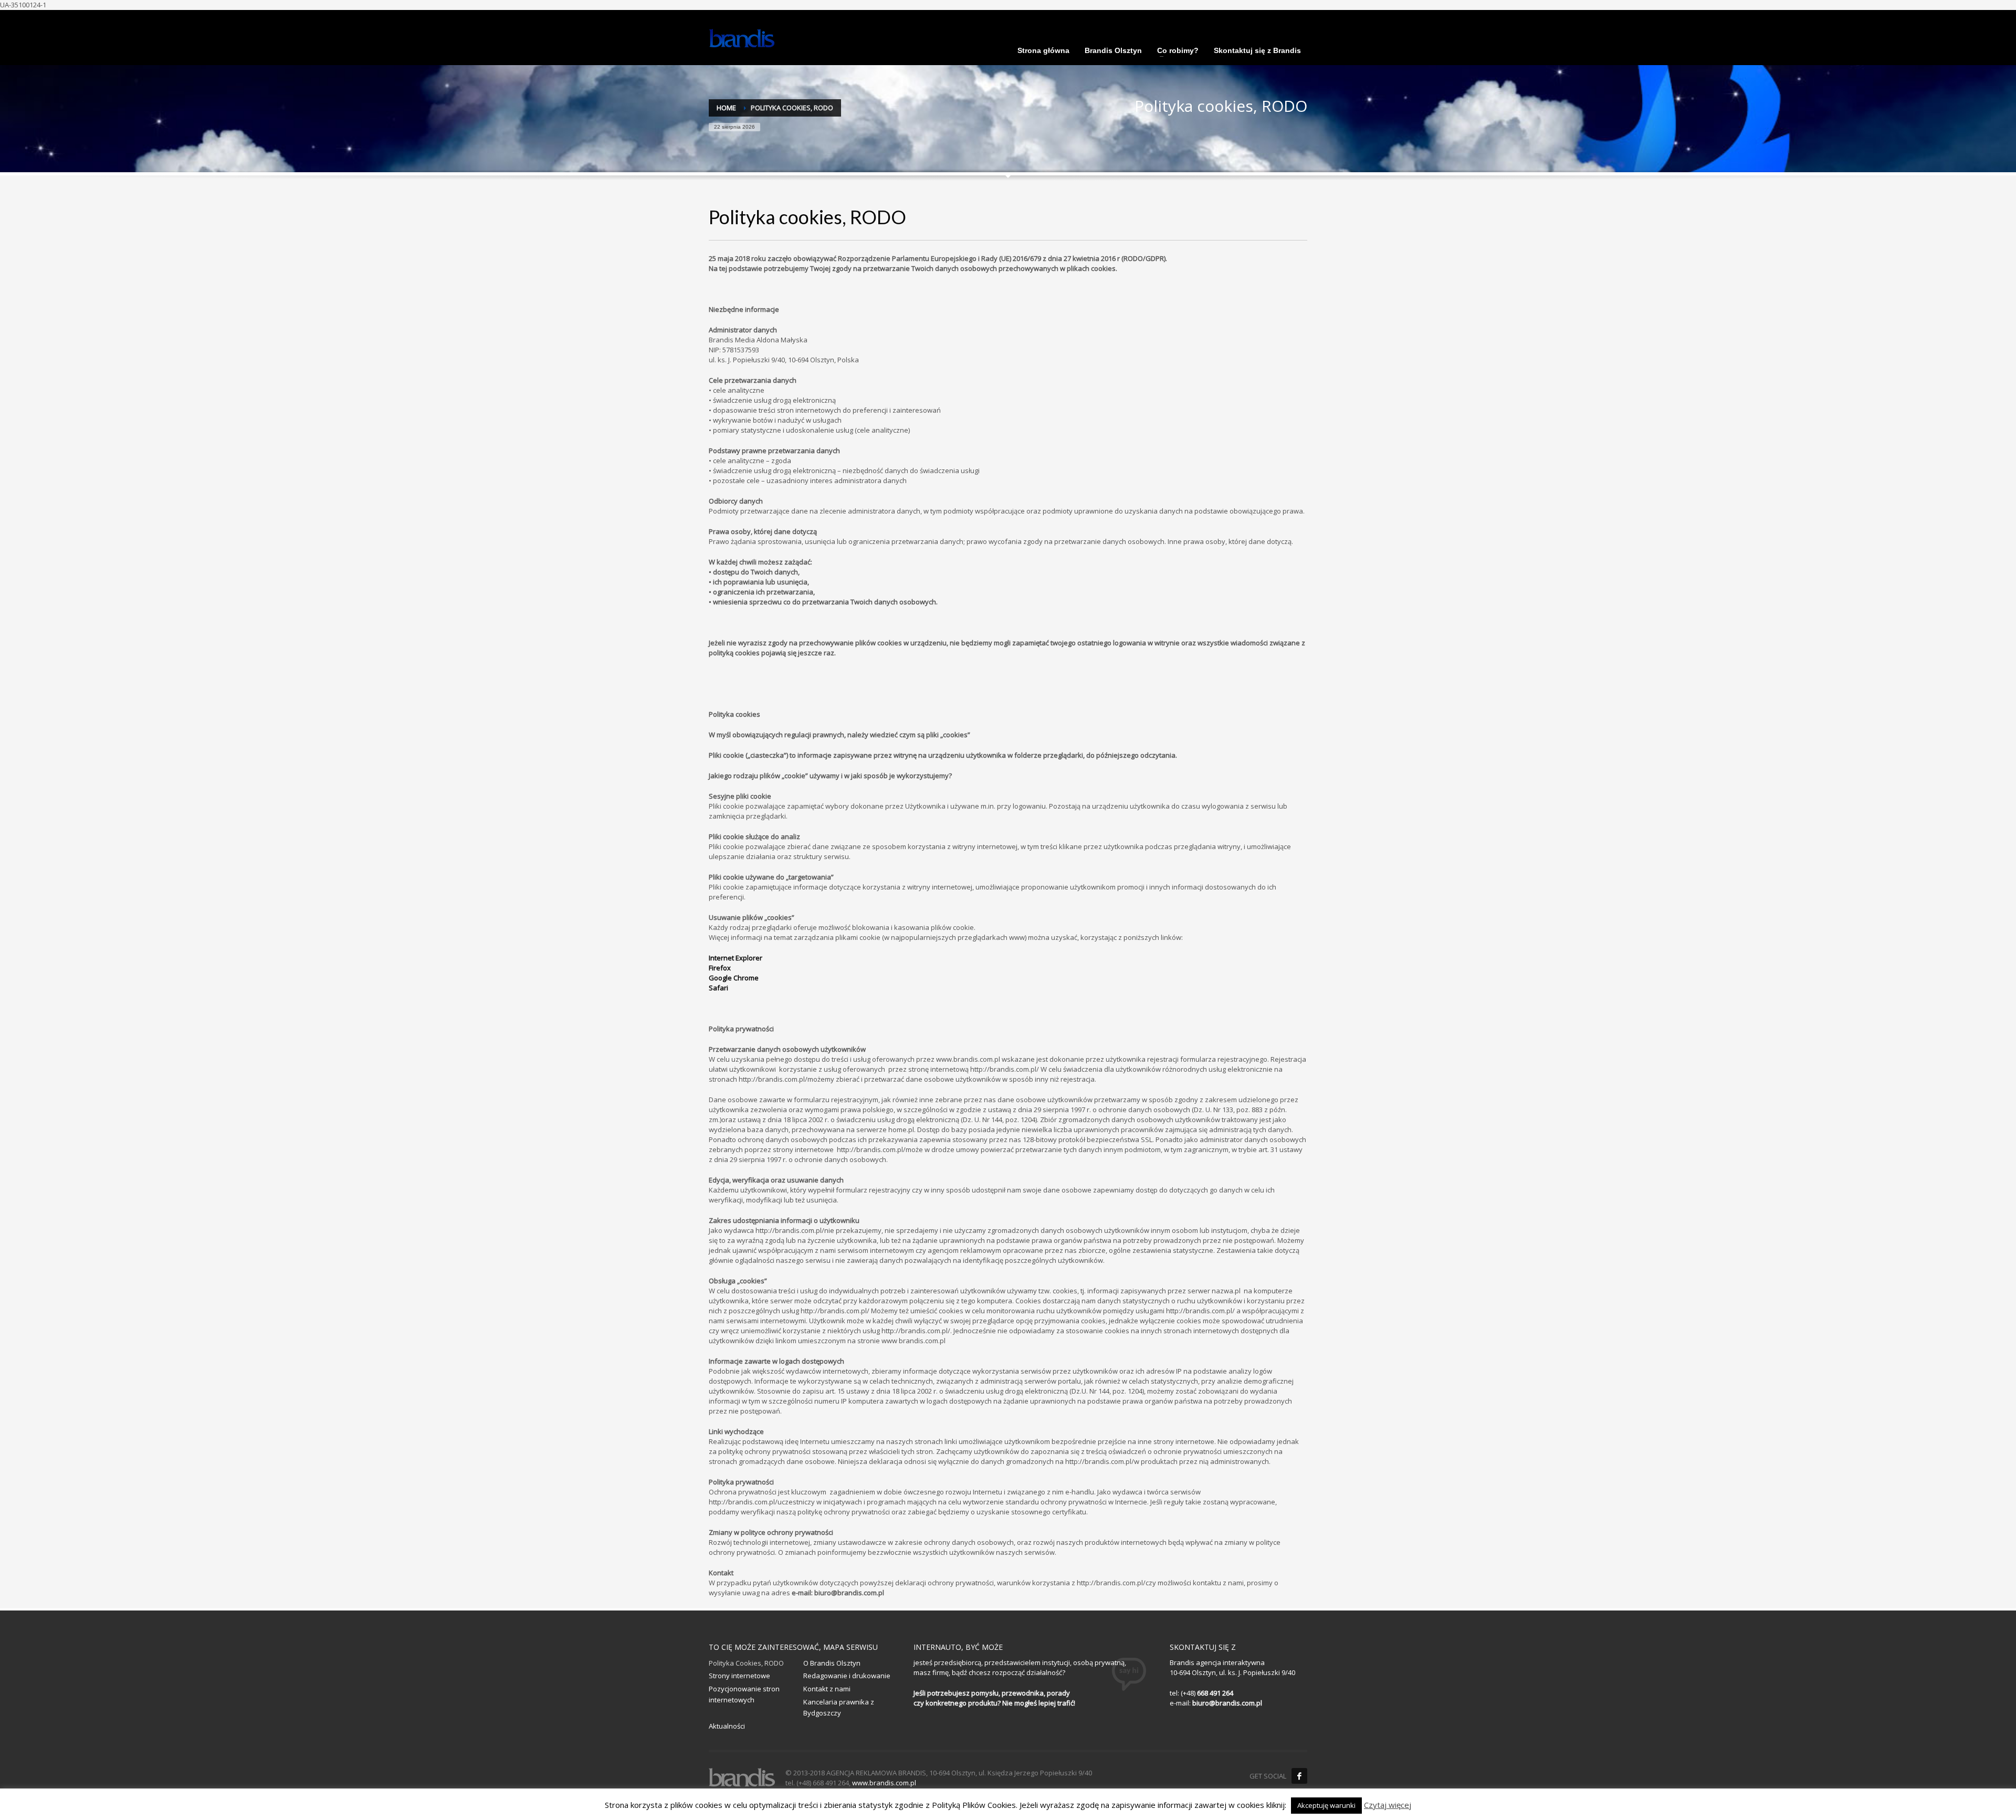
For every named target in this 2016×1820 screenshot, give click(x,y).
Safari (718, 988)
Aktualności (727, 1726)
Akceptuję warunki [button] (1326, 1805)
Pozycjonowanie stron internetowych (744, 1694)
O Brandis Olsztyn (832, 1663)
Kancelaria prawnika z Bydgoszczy (839, 1707)
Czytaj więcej (1388, 1805)
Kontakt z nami (827, 1689)
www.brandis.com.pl (884, 1783)
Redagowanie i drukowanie (847, 1676)
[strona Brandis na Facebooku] (1299, 1776)
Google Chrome (734, 978)
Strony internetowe (739, 1676)
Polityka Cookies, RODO (746, 1663)
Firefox (720, 968)
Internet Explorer (736, 958)
